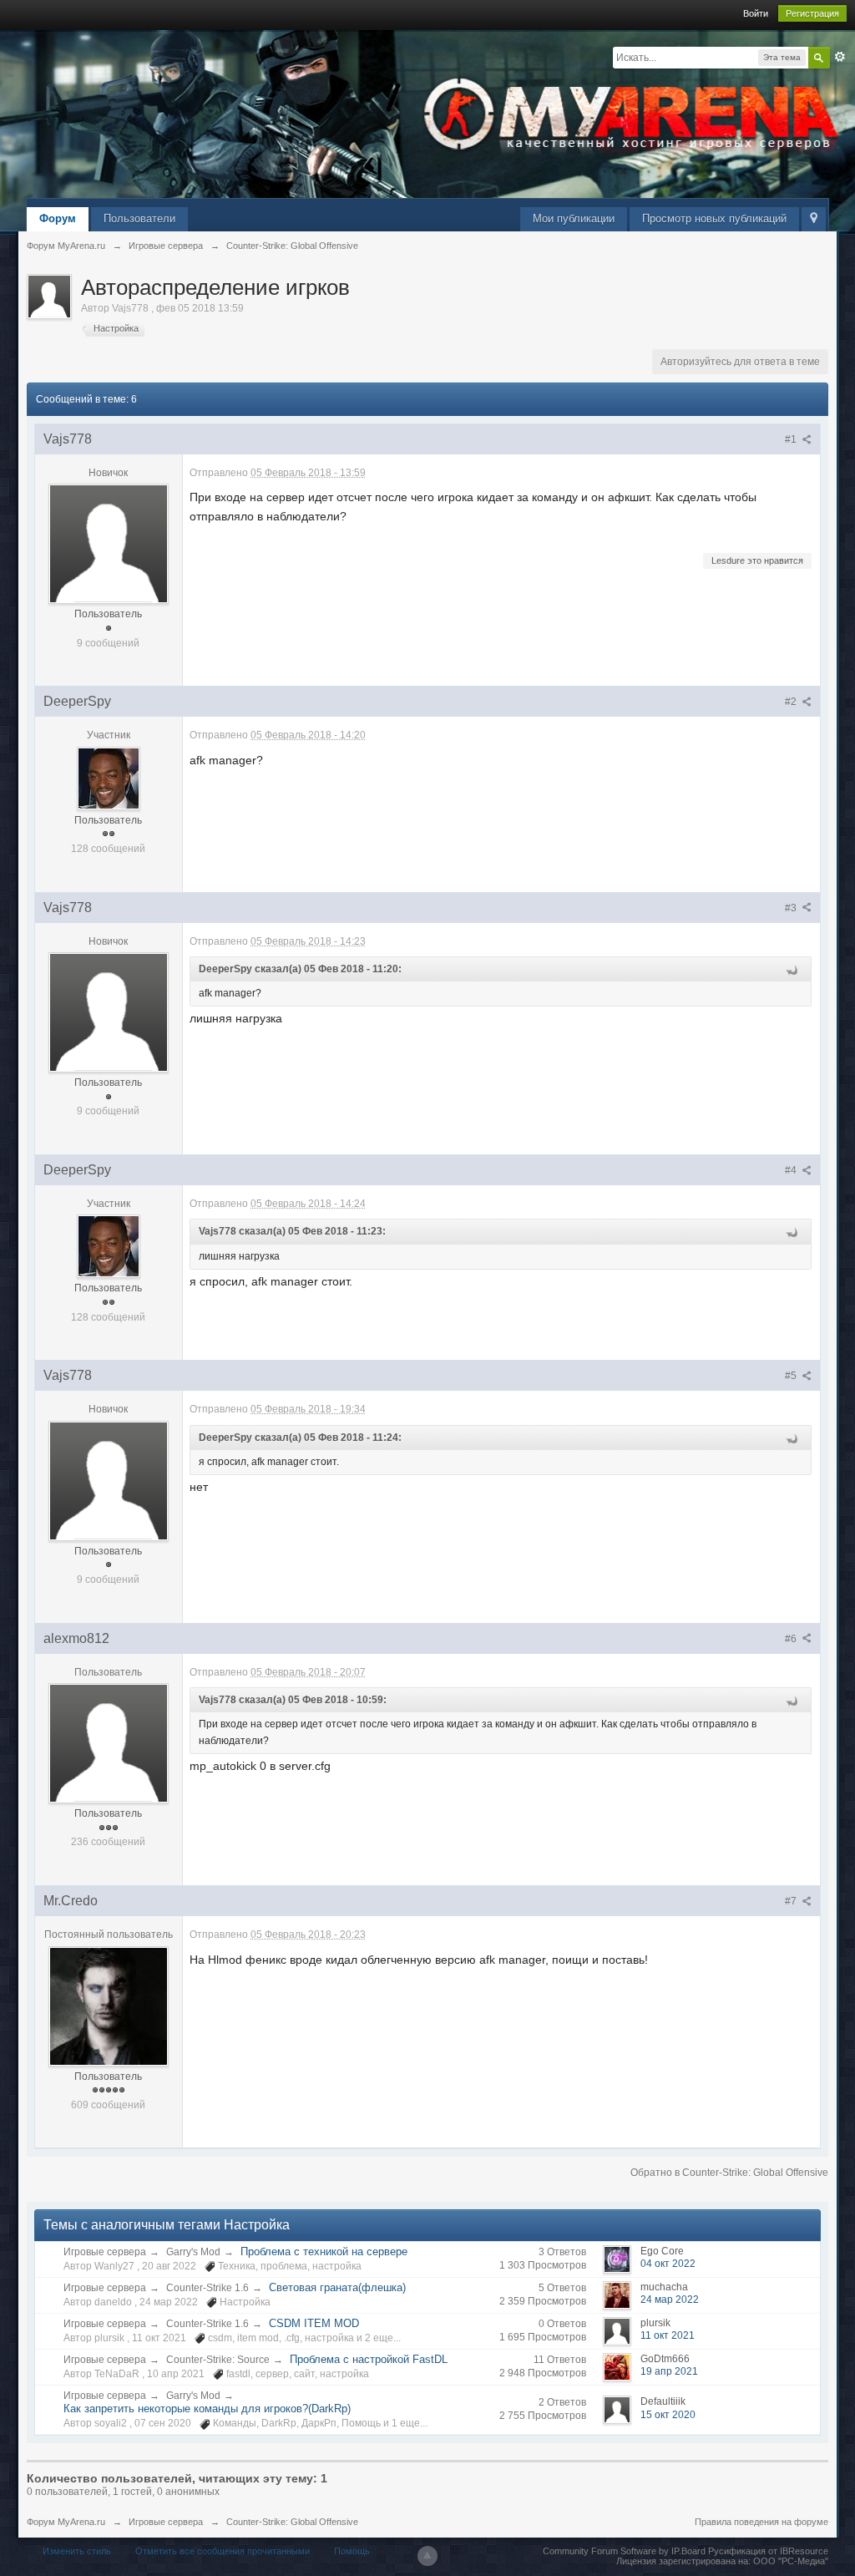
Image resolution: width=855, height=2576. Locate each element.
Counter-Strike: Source (218, 2360)
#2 (792, 702)
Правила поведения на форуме (761, 2522)
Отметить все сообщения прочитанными (223, 2551)
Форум (58, 218)
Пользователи (139, 218)
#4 (792, 1170)
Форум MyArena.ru (66, 2522)
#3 (792, 908)
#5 (792, 1376)
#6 (792, 1639)
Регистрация (812, 13)
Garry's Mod (193, 2252)
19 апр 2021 (669, 2371)
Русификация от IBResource (767, 2551)
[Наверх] (427, 2556)
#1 (792, 439)
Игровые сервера (105, 2252)
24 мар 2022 (670, 2300)
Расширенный (840, 57)
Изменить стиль (77, 2551)
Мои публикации (574, 218)
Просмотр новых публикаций (714, 218)
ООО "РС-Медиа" (791, 2561)
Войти (756, 13)
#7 (792, 1901)
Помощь (352, 2551)
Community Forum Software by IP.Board (624, 2551)
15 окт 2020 (668, 2415)
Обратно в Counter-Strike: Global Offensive (729, 2173)
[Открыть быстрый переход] (814, 219)
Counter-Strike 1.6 (207, 2288)
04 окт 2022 (668, 2264)
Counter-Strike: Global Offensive (292, 2522)
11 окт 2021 (668, 2335)
